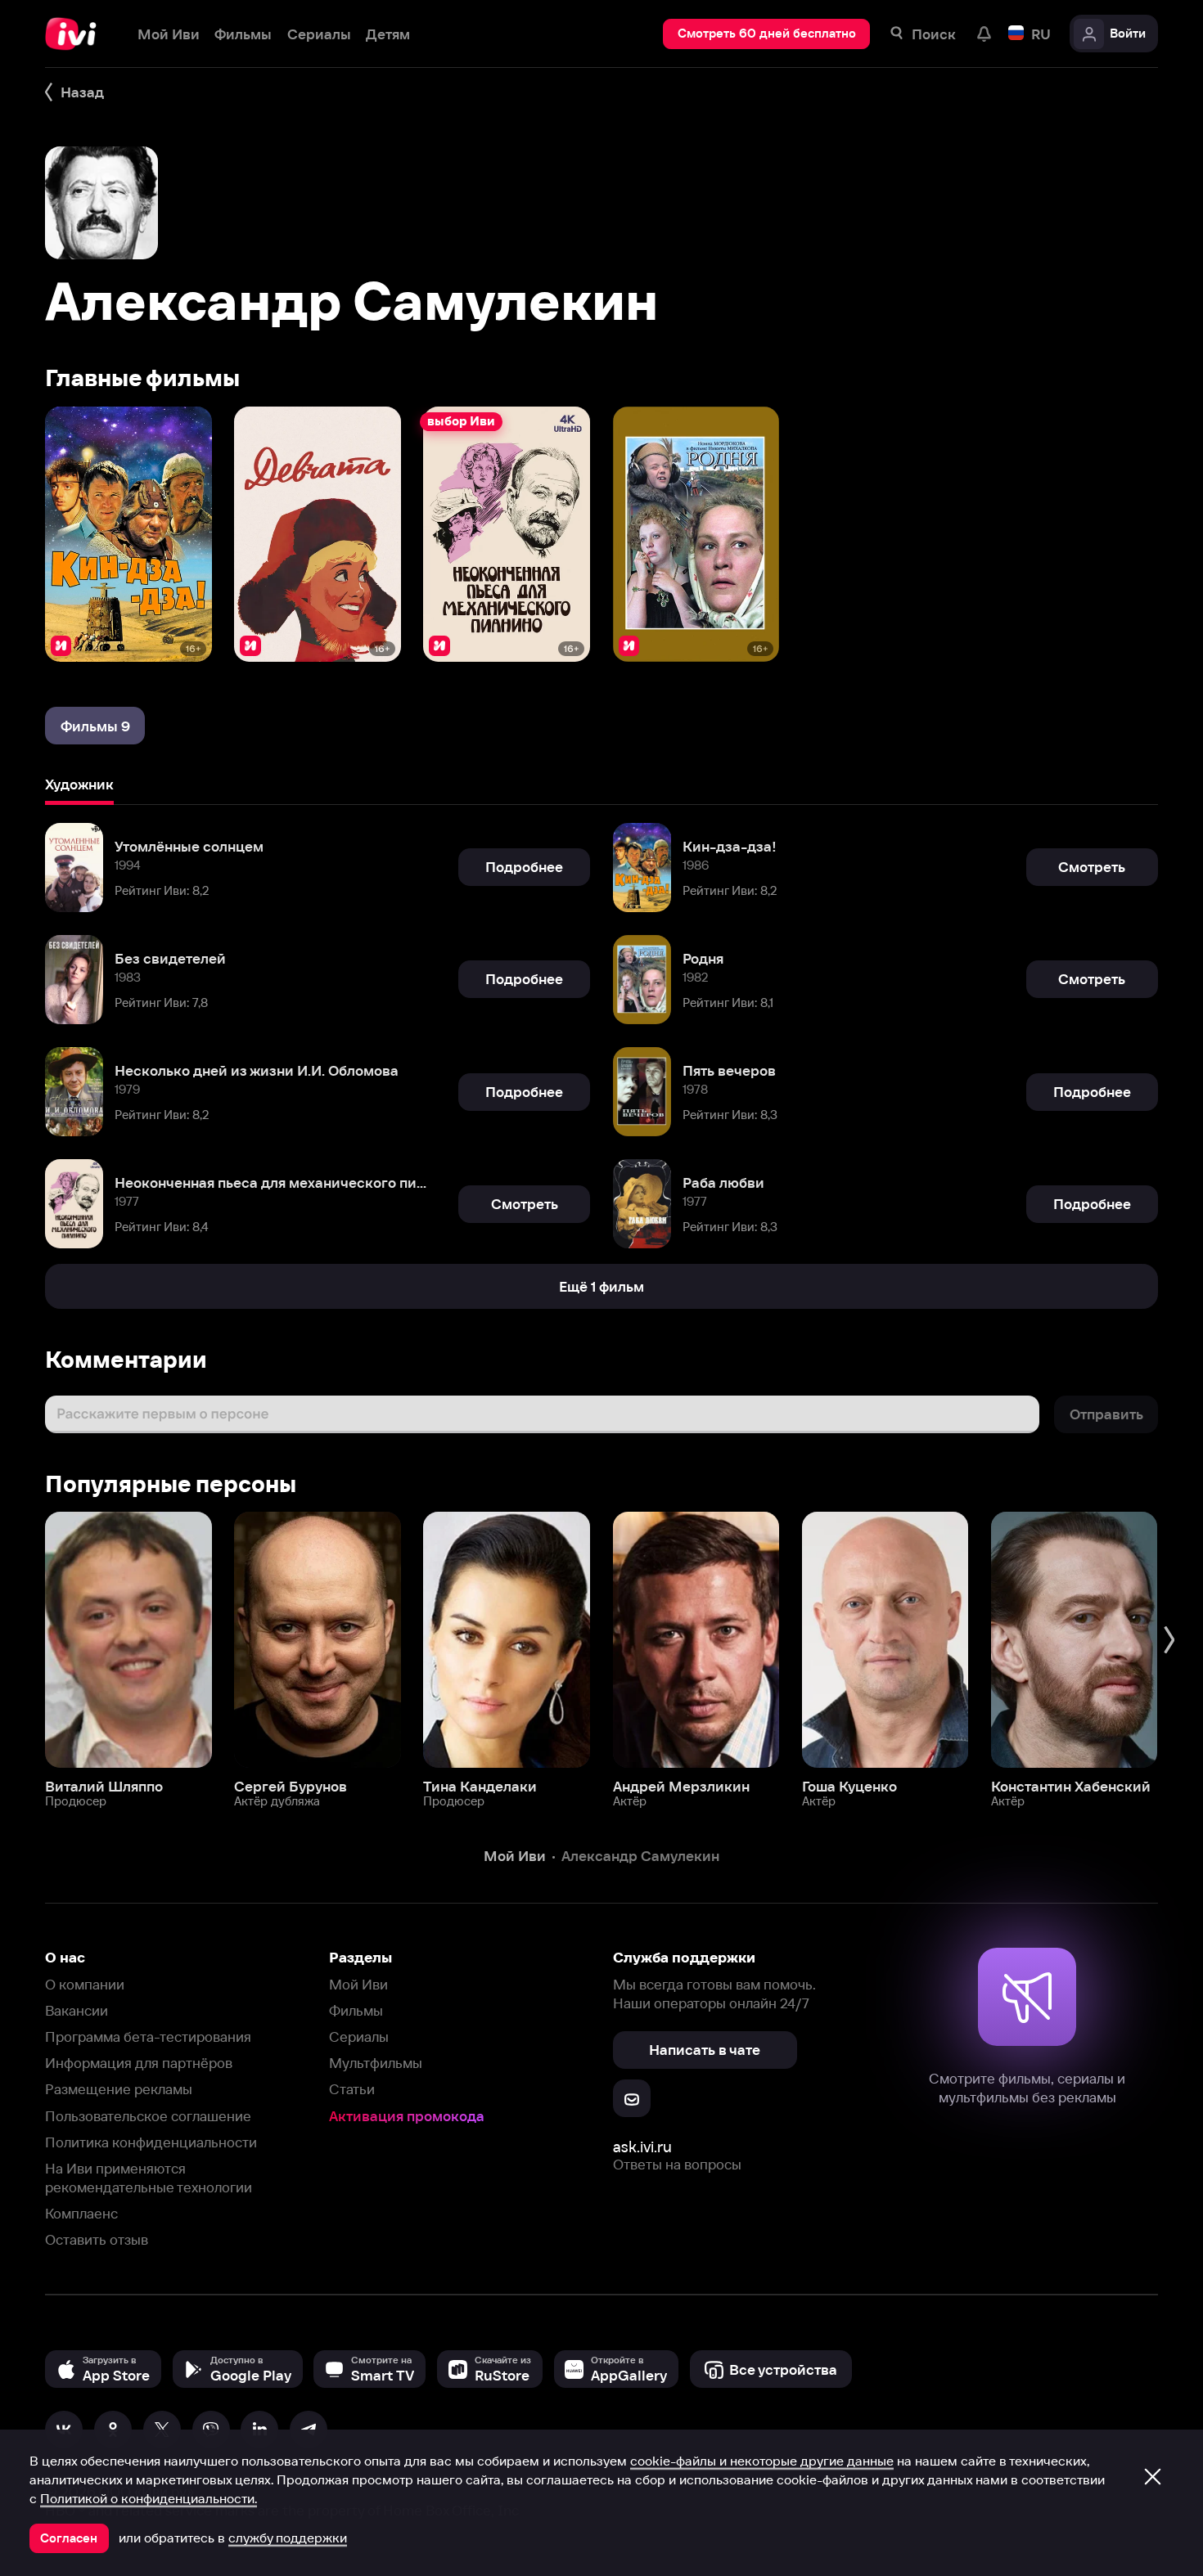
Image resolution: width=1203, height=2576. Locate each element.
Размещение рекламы (119, 2089)
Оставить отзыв (97, 2239)
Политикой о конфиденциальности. (149, 2498)
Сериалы (359, 2037)
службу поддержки (288, 2538)
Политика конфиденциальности (151, 2142)
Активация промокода (407, 2116)
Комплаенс (81, 2213)
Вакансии (77, 2010)
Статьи (352, 2089)
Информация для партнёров (139, 2063)
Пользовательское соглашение (148, 2116)
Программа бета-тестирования (148, 2037)
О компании (85, 1984)
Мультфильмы (376, 2063)
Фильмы (356, 2010)
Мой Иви (358, 1984)
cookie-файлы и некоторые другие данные (762, 2461)
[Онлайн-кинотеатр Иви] (76, 34)
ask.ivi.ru (642, 2147)
